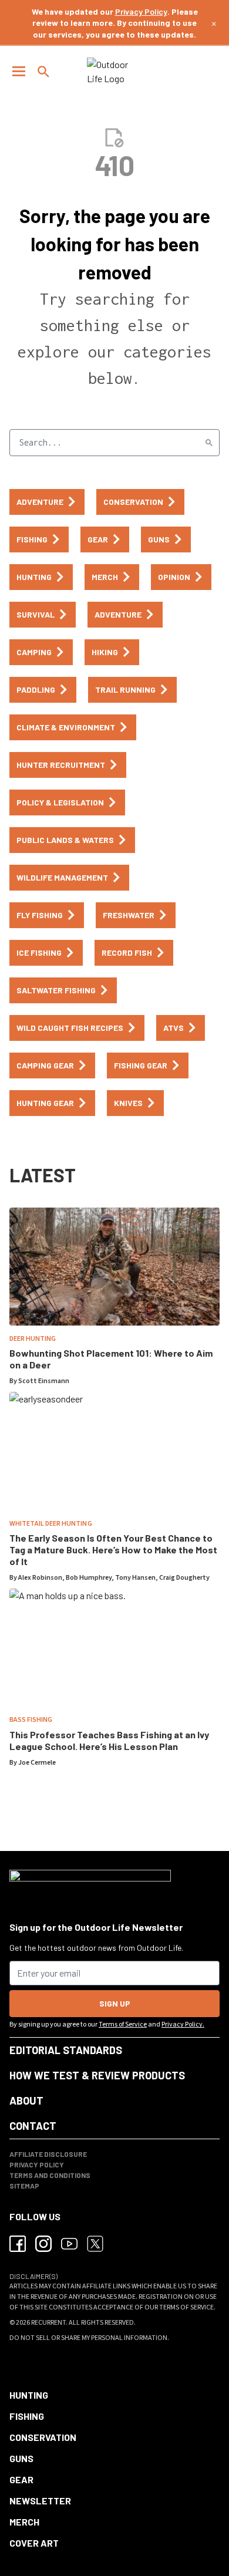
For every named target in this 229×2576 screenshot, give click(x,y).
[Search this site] (43, 72)
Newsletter (40, 2501)
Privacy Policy (141, 11)
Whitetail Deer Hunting (51, 1524)
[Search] (209, 443)
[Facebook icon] (18, 2244)
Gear (21, 2479)
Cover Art (34, 2543)
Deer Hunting (33, 1339)
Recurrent (48, 2323)
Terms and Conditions (50, 2175)
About (26, 2100)
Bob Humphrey (89, 1578)
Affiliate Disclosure (48, 2154)
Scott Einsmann (44, 1381)
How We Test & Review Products (97, 2075)
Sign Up (115, 2003)
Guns (21, 2458)
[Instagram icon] (43, 2244)
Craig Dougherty (184, 1578)
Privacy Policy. (183, 2024)
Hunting (29, 2395)
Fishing (27, 2416)
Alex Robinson (40, 1578)
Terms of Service (123, 2024)
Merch (24, 2522)
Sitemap (24, 2186)
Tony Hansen (135, 1578)
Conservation (43, 2437)
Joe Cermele (37, 1763)
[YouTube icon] (69, 2244)
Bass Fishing (31, 1720)
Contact (33, 2126)
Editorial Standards (66, 2050)
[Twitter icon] (95, 2244)
